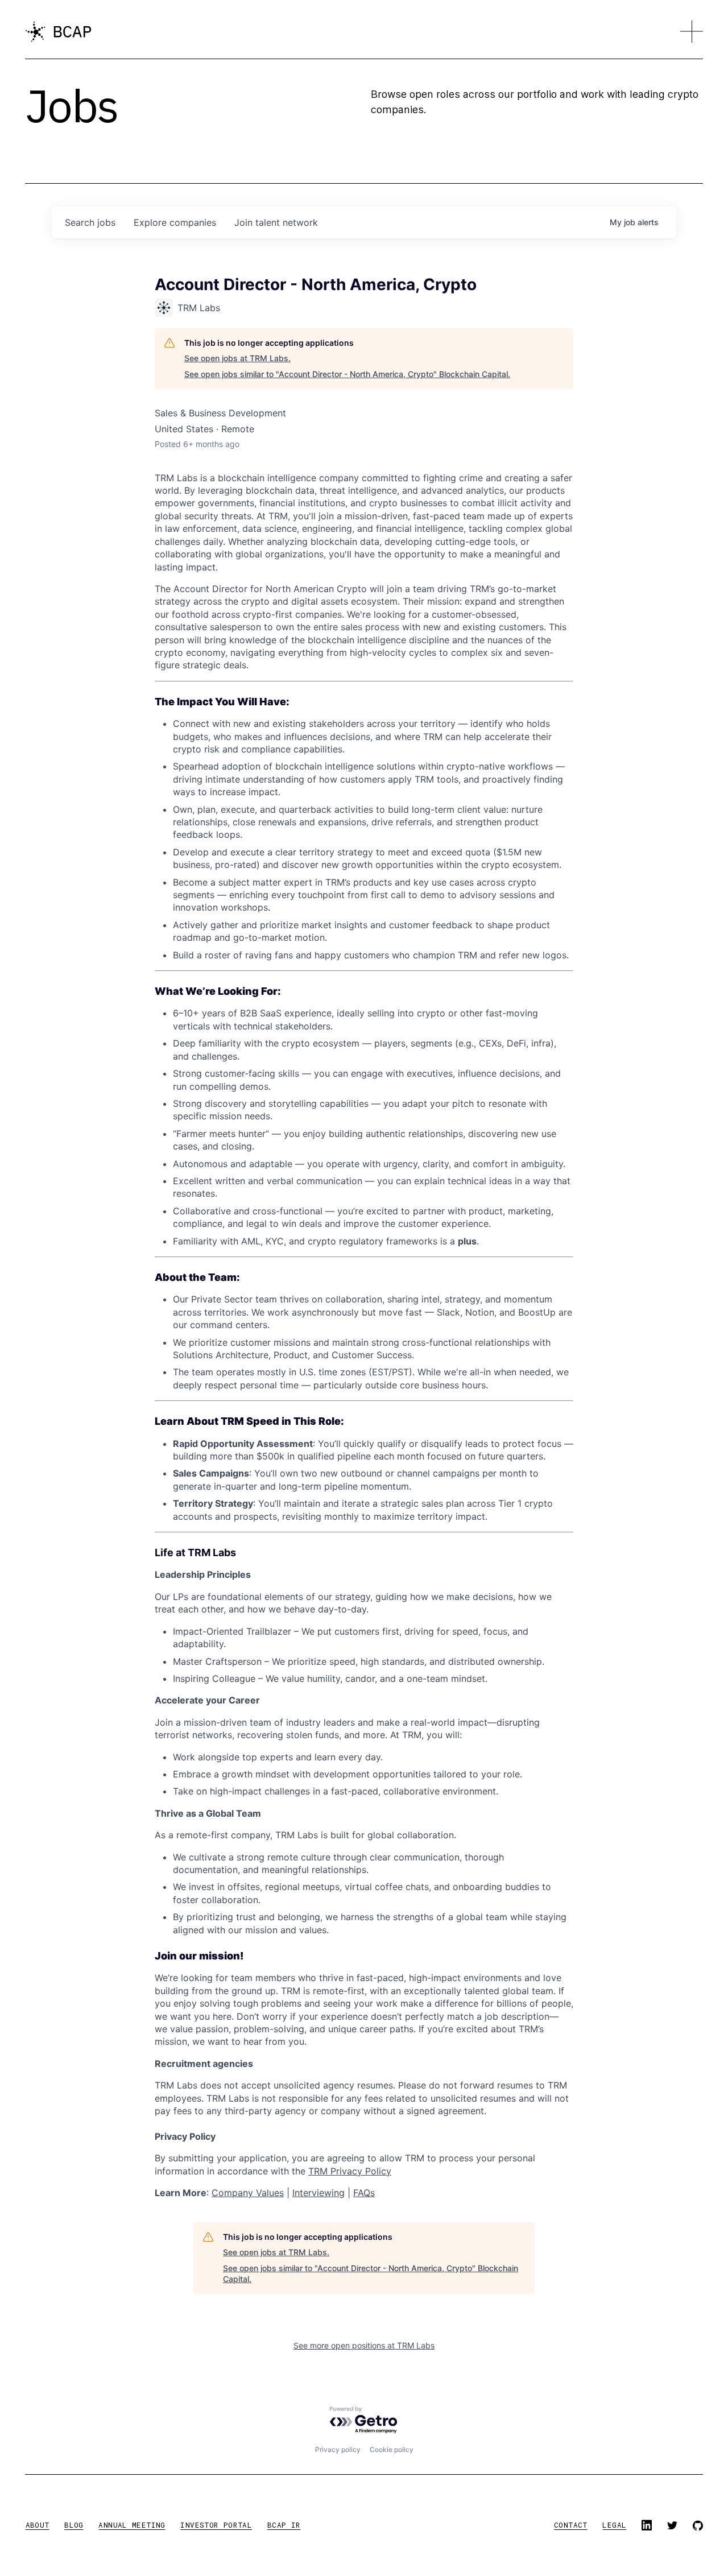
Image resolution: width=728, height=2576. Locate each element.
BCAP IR (284, 2525)
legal (614, 2525)
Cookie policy (392, 2449)
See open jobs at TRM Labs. (237, 358)
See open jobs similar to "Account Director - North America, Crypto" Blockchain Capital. (347, 374)
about (38, 2525)
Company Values (248, 2193)
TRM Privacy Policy (350, 2171)
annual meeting (132, 2525)
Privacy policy (338, 2449)
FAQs (364, 2193)
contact (571, 2525)
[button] (692, 32)
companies (175, 222)
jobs (90, 222)
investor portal (216, 2525)
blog (74, 2525)
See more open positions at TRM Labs (364, 2345)
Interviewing (318, 2193)
